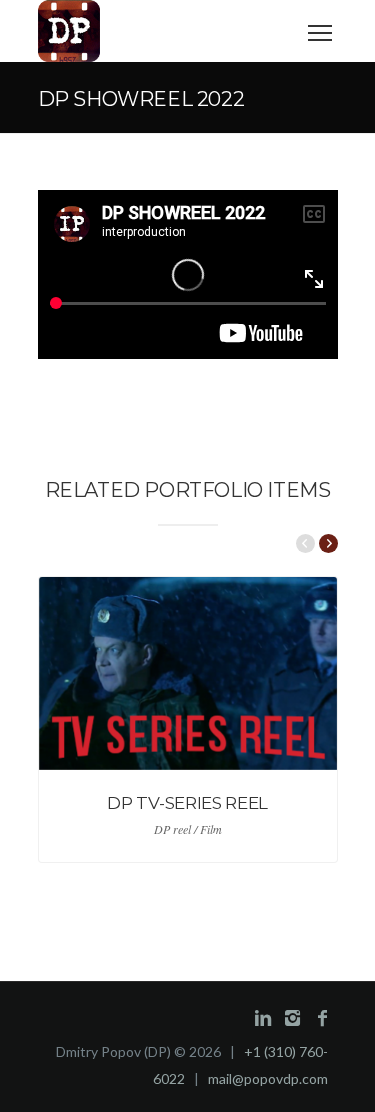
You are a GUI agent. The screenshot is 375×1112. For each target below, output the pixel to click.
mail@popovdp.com (268, 1078)
